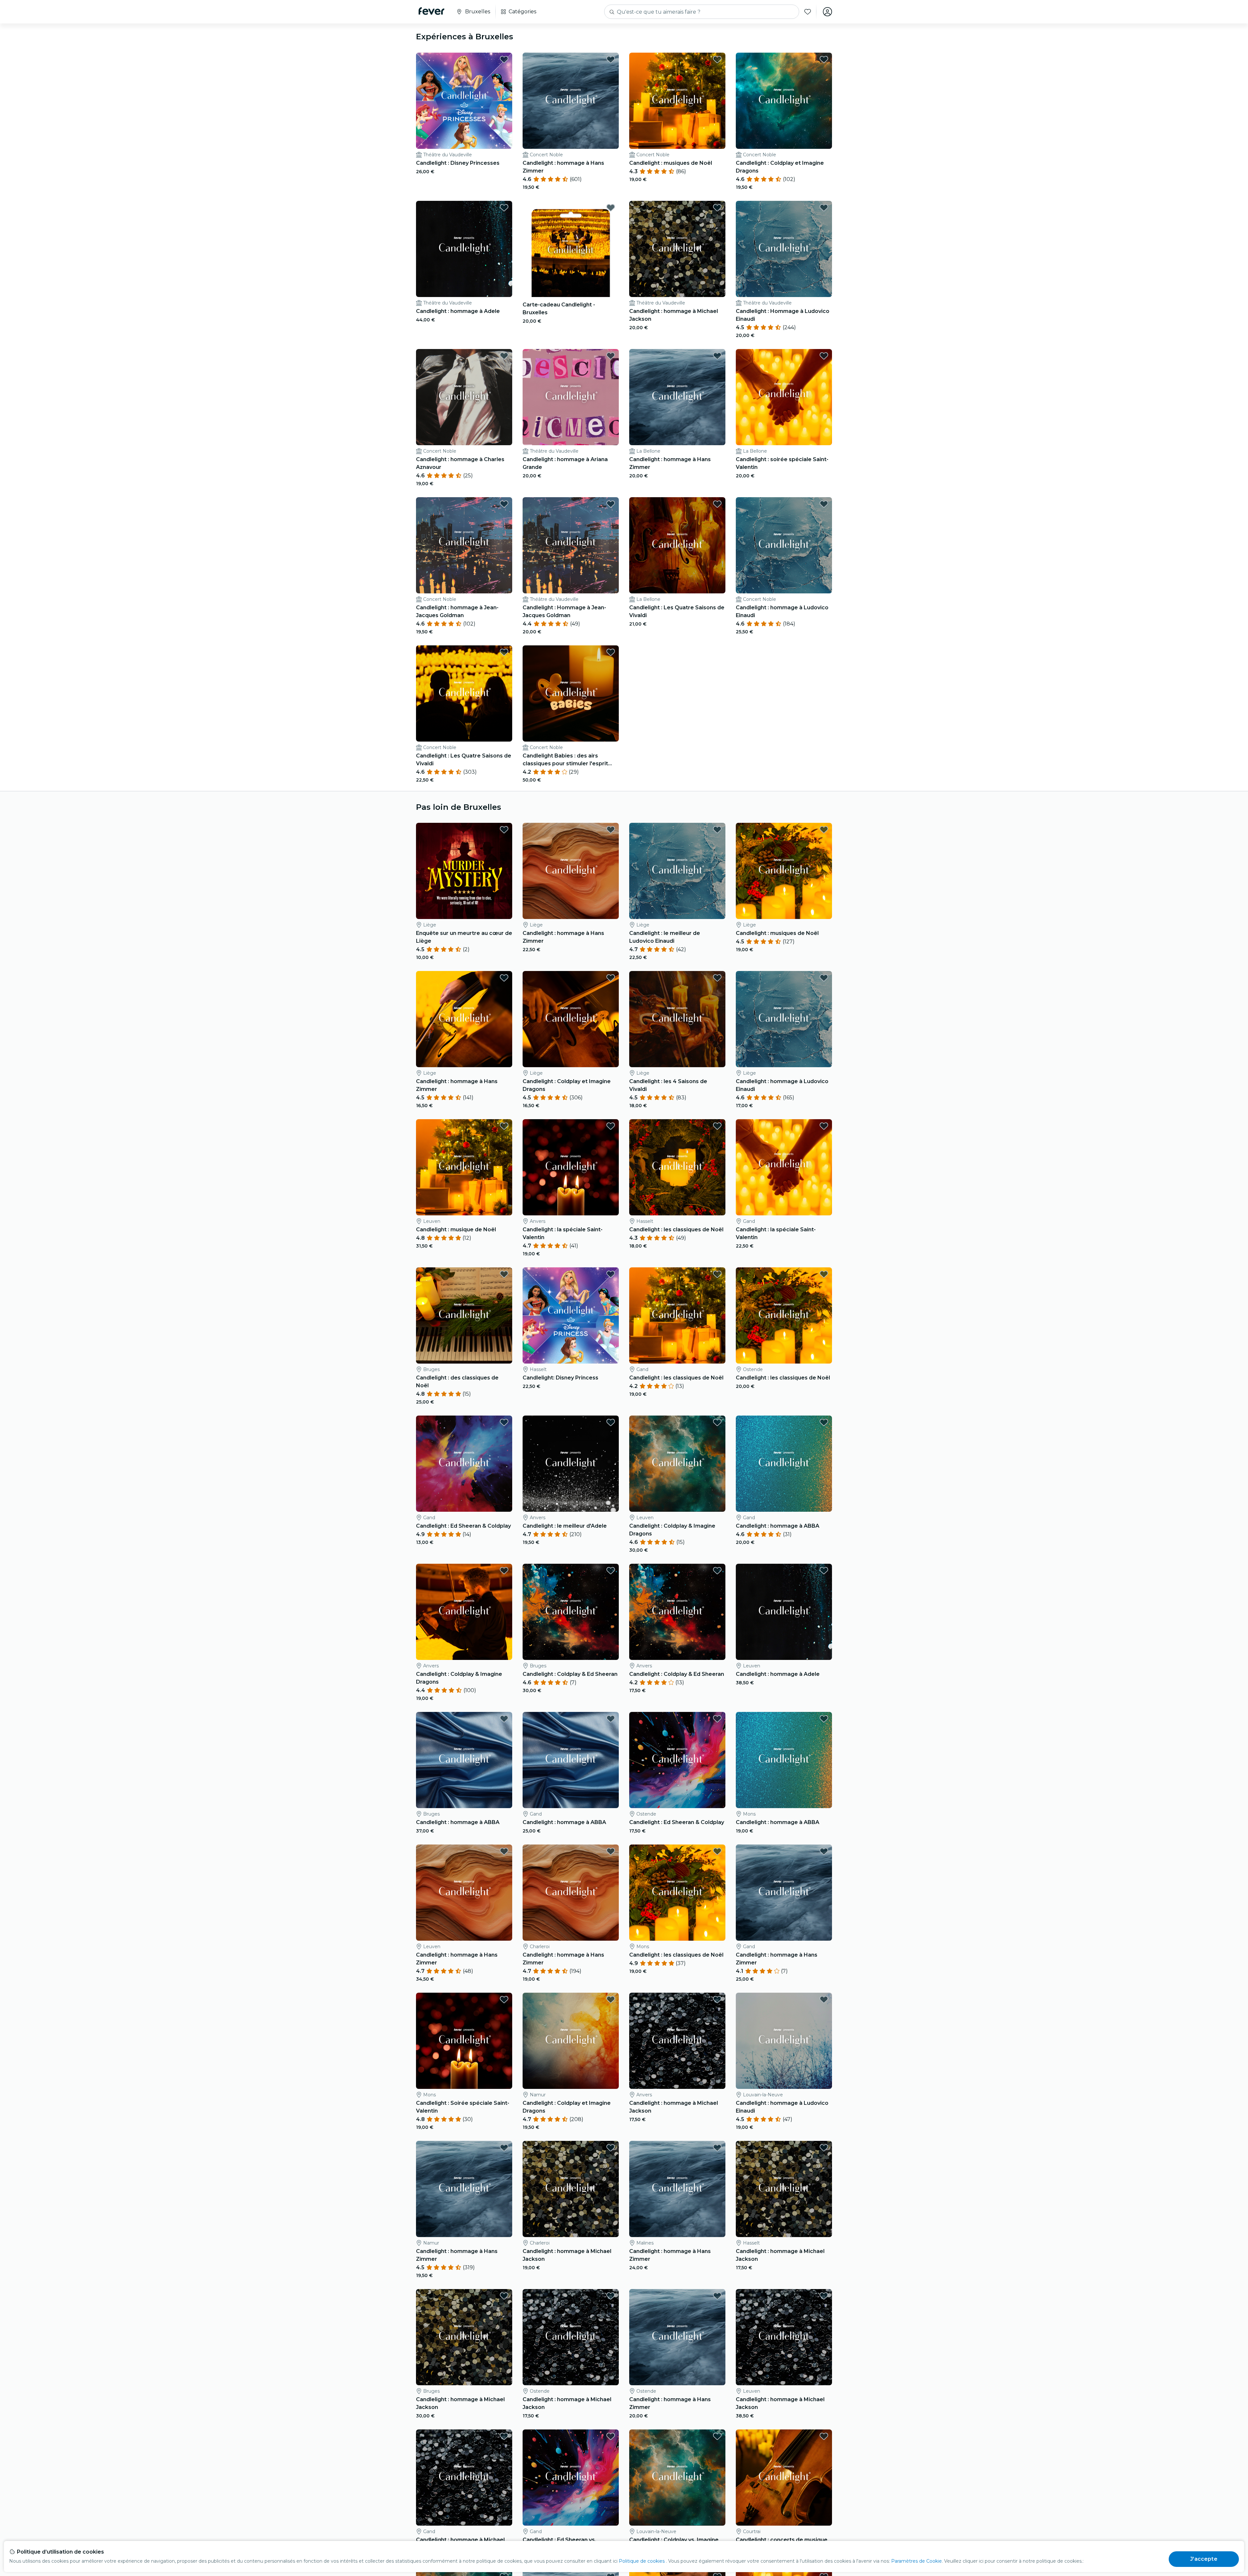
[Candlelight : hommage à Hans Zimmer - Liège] (571, 871)
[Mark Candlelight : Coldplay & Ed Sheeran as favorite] (611, 1571)
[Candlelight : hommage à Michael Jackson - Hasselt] (784, 2189)
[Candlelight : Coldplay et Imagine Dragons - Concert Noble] (784, 101)
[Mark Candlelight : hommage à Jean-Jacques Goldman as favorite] (504, 504)
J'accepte (1204, 2559)
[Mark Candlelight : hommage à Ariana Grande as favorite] (611, 356)
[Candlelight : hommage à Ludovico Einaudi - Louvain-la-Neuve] (784, 2041)
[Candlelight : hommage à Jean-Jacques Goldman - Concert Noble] (464, 545)
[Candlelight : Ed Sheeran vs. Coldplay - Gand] (571, 2478)
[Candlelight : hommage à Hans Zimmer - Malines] (677, 2189)
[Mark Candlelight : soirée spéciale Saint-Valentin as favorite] (824, 356)
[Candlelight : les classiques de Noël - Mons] (677, 1893)
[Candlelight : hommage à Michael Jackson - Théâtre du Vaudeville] (677, 249)
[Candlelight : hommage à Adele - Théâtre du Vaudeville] (464, 249)
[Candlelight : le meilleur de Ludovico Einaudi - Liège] (677, 871)
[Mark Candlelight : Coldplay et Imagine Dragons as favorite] (824, 59)
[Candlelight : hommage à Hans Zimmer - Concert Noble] (571, 101)
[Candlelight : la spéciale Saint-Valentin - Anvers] (571, 1167)
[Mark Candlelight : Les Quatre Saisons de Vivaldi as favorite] (717, 504)
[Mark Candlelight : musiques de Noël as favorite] (717, 59)
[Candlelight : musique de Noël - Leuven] (464, 1167)
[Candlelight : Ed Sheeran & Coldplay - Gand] (464, 1464)
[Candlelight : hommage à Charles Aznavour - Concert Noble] (464, 397)
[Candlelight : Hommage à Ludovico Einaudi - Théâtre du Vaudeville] (784, 249)
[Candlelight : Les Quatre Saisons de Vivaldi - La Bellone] (677, 545)
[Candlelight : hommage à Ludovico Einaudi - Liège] (784, 1019)
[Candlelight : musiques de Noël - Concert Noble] (677, 101)
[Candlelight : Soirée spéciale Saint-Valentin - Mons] (464, 2041)
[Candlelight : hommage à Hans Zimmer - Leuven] (464, 1893)
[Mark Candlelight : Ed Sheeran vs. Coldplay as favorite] (611, 2436)
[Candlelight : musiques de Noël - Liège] (784, 871)
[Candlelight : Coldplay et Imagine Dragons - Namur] (571, 2041)
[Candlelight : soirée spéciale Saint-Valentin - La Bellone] (784, 397)
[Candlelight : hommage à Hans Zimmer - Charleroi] (571, 1893)
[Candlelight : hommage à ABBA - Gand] (784, 1464)
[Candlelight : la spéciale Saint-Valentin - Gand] (784, 1167)
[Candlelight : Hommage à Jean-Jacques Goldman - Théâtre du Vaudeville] (571, 545)
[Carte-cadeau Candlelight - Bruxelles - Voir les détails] (571, 249)
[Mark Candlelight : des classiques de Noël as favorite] (504, 1274)
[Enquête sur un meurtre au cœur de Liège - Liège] (464, 871)
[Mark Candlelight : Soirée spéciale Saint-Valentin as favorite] (504, 2000)
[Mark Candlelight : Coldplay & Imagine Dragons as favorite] (717, 1422)
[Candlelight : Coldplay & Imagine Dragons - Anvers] (464, 1612)
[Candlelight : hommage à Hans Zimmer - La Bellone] (677, 397)
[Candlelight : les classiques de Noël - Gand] (677, 1315)
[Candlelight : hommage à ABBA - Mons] (784, 1760)
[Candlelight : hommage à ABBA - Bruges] (464, 1760)
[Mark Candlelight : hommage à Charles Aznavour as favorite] (504, 356)
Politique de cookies (642, 2561)
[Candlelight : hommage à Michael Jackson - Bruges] (464, 2337)
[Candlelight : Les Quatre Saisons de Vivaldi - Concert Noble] (464, 693)
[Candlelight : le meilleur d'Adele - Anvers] (571, 1464)
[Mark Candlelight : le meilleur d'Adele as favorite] (611, 1422)
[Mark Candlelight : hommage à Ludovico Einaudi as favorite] (824, 504)
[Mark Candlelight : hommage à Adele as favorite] (504, 208)
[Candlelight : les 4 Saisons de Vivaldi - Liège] (677, 1019)
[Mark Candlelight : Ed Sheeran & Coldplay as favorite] (504, 1422)
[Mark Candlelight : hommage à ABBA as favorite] (824, 1422)
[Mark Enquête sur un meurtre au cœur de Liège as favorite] (504, 830)
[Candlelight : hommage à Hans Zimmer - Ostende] (677, 2337)
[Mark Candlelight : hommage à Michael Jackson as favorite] (717, 208)
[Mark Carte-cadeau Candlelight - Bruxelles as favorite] (611, 208)
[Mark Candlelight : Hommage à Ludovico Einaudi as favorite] (824, 208)
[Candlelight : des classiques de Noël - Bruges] (464, 1315)
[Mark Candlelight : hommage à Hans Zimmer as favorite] (611, 59)
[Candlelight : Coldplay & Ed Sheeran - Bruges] (571, 1612)
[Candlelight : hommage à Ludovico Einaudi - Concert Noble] (784, 545)
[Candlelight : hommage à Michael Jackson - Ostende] (571, 2337)
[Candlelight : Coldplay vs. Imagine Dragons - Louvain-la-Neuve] (677, 2478)
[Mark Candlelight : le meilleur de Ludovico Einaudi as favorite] (717, 830)
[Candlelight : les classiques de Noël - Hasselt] (677, 1167)
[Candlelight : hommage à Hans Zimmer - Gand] (784, 1893)
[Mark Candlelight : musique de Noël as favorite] (504, 1126)
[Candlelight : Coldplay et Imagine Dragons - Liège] (571, 1019)
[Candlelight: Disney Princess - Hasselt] (571, 1315)
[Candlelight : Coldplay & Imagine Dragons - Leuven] (677, 1464)
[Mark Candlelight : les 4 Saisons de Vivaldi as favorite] (717, 978)
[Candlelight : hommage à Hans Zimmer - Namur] (464, 2189)
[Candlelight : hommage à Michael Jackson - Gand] (464, 2478)
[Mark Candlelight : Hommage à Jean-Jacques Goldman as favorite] (611, 504)
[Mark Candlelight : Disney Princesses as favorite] (504, 59)
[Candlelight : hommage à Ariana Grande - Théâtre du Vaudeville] (571, 397)
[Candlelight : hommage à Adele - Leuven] (784, 1612)
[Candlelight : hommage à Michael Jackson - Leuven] (784, 2337)
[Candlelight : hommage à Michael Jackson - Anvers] (677, 2041)
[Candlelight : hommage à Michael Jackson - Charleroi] (571, 2189)
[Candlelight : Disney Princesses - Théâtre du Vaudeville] (464, 101)
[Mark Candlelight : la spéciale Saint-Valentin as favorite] (611, 1126)
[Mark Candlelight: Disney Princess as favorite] (611, 1274)
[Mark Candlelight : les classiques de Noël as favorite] (717, 1126)
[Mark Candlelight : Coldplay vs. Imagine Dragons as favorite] (717, 2436)
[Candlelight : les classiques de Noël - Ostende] (784, 1315)
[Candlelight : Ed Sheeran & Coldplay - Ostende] (677, 1760)
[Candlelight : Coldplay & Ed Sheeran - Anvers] (677, 1612)
